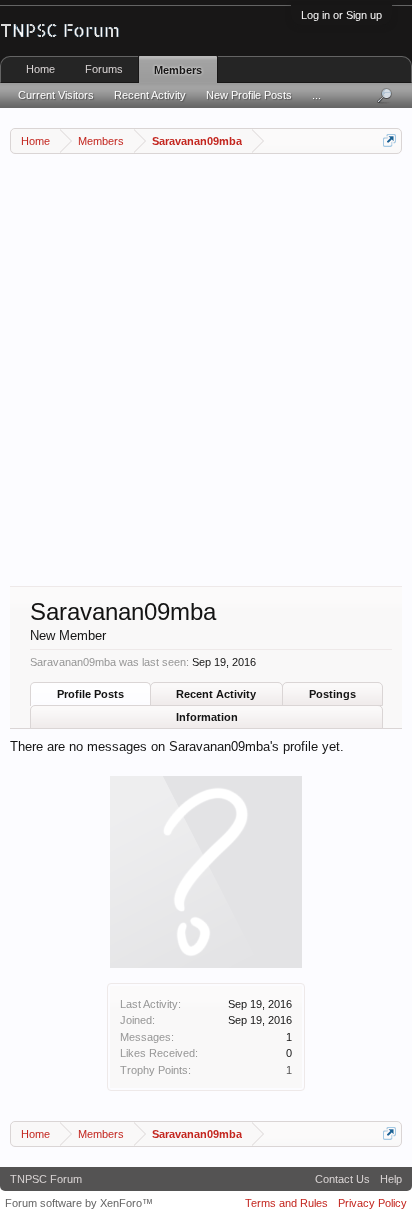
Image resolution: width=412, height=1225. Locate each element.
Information (207, 717)
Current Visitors (56, 95)
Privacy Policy (372, 1203)
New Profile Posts (249, 95)
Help (391, 1179)
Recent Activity (216, 694)
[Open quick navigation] (389, 140)
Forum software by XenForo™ (79, 1203)
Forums (104, 69)
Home (40, 69)
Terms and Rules (286, 1203)
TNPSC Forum (46, 1179)
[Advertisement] (206, 370)
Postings (332, 694)
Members (178, 70)
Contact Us (342, 1179)
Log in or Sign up (341, 15)
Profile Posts (90, 694)
